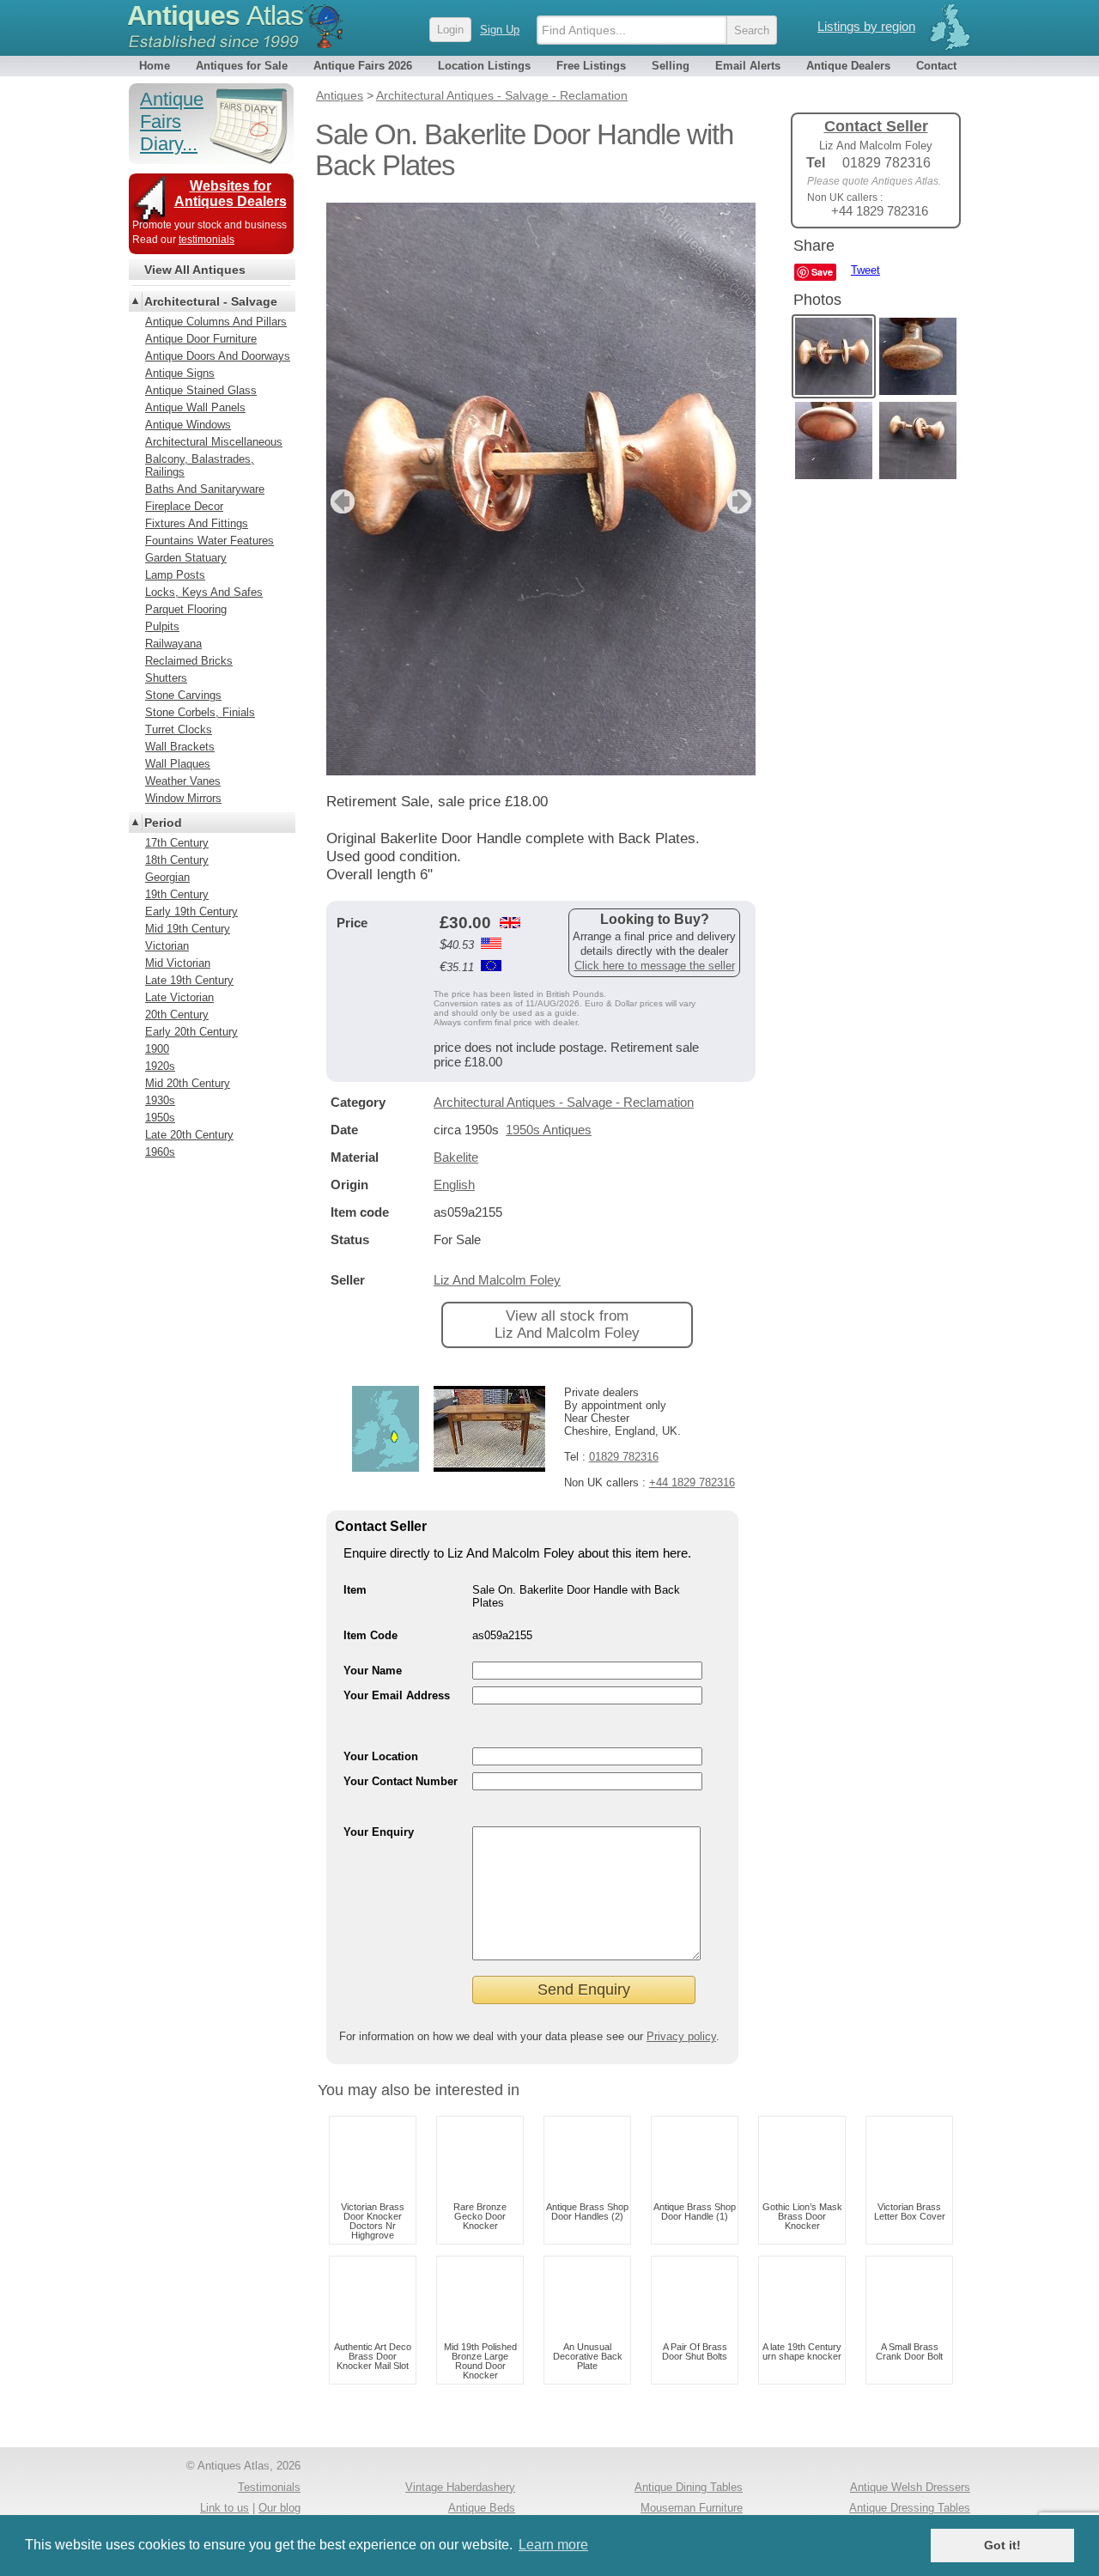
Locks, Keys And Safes (204, 592)
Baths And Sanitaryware (205, 489)
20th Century (177, 1015)
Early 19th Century (191, 911)
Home (155, 66)
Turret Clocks (179, 729)
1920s (160, 1066)
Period (163, 823)
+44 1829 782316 (692, 1482)
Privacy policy (681, 2036)
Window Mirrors (183, 798)
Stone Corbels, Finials (200, 712)
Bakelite (456, 1157)
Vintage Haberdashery (460, 2487)
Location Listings (484, 66)
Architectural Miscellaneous (214, 442)
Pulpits (162, 626)
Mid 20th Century (188, 1083)
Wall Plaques (178, 764)
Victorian (167, 946)
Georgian (167, 877)
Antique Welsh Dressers (910, 2487)
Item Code (370, 1635)
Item (355, 1590)
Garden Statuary (186, 558)
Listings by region (866, 26)
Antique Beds (482, 2508)
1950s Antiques (549, 1130)
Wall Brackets (180, 747)
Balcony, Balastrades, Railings (200, 465)
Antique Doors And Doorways (218, 356)
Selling (671, 66)
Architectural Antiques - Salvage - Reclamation (564, 1102)
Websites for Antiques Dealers (231, 194)
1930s (160, 1100)
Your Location (381, 1756)
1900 (157, 1049)
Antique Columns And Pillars (216, 322)
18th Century (177, 860)
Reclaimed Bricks (189, 661)
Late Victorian (179, 997)
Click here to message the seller (655, 966)
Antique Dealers (848, 66)
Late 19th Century (189, 980)
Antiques (215, 15)
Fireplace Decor (184, 506)
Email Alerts (748, 66)
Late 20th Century (189, 1135)
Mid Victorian (178, 963)
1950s (160, 1118)
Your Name (373, 1671)
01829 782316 (624, 1457)
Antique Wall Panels (195, 407)
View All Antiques (195, 270)
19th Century (177, 894)
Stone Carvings (183, 695)
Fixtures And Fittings (197, 523)
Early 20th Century (191, 1032)
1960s (160, 1152)
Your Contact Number (401, 1781)
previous (340, 501)
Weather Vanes (183, 781)
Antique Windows (188, 425)
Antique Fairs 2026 (363, 66)
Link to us (225, 2508)
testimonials (206, 240)
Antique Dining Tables (689, 2487)
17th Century (177, 843)
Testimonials (269, 2487)
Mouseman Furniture (692, 2508)
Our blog (279, 2508)
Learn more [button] (553, 2545)
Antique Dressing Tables (910, 2508)
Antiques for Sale (242, 66)
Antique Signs (180, 373)
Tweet (865, 270)
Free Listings (591, 66)
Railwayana (173, 644)
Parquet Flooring (186, 609)
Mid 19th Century (188, 929)
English (454, 1185)
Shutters (166, 678)
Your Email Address (397, 1695)
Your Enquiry (379, 1832)
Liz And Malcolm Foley (497, 1280)
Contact (936, 66)
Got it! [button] (1002, 2545)
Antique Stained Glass (201, 390)
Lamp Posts (175, 575)
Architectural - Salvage (211, 301)
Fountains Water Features (209, 541)
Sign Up (500, 30)
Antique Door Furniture (201, 339)
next (741, 501)
